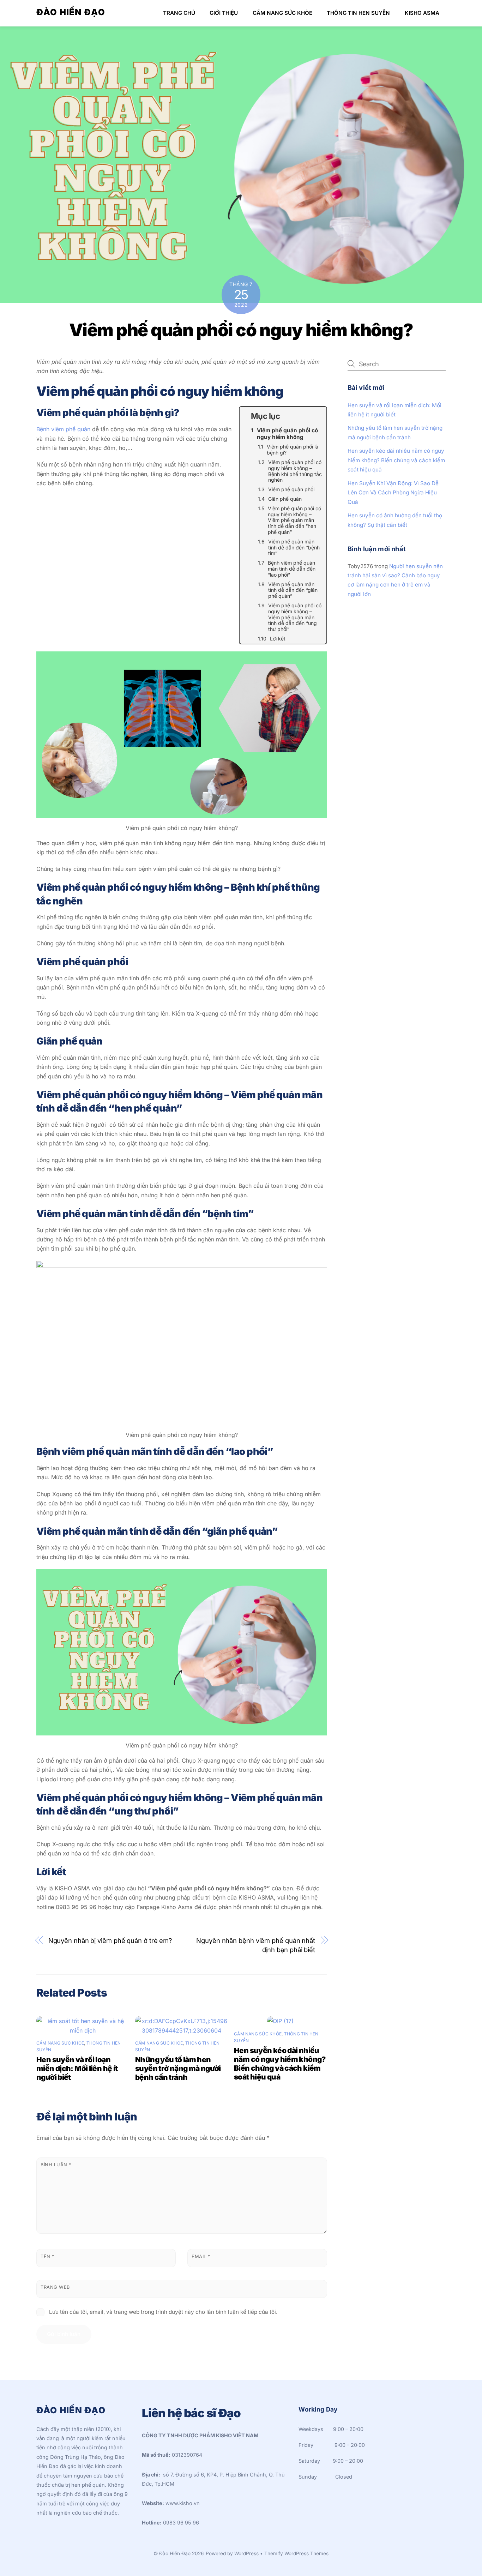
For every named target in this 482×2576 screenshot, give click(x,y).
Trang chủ (179, 13)
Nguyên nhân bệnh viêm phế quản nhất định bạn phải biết (256, 1945)
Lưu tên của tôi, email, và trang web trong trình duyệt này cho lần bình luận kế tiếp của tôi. (163, 2312)
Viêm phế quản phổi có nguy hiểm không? (241, 330)
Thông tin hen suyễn (358, 13)
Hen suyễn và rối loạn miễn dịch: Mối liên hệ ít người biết (77, 2068)
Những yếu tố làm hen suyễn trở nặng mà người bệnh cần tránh (178, 2068)
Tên (47, 2256)
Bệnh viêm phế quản (63, 429)
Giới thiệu (224, 13)
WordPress (246, 2553)
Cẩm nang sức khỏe (282, 13)
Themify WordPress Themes (296, 2553)
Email (201, 2256)
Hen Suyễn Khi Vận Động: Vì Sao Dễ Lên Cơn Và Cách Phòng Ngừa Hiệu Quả (393, 493)
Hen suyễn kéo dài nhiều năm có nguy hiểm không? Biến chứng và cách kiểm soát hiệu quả (280, 2064)
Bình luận (56, 2165)
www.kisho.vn (183, 2503)
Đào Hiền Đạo (175, 2553)
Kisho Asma (422, 13)
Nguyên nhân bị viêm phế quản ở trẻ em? (110, 1940)
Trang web (55, 2287)
